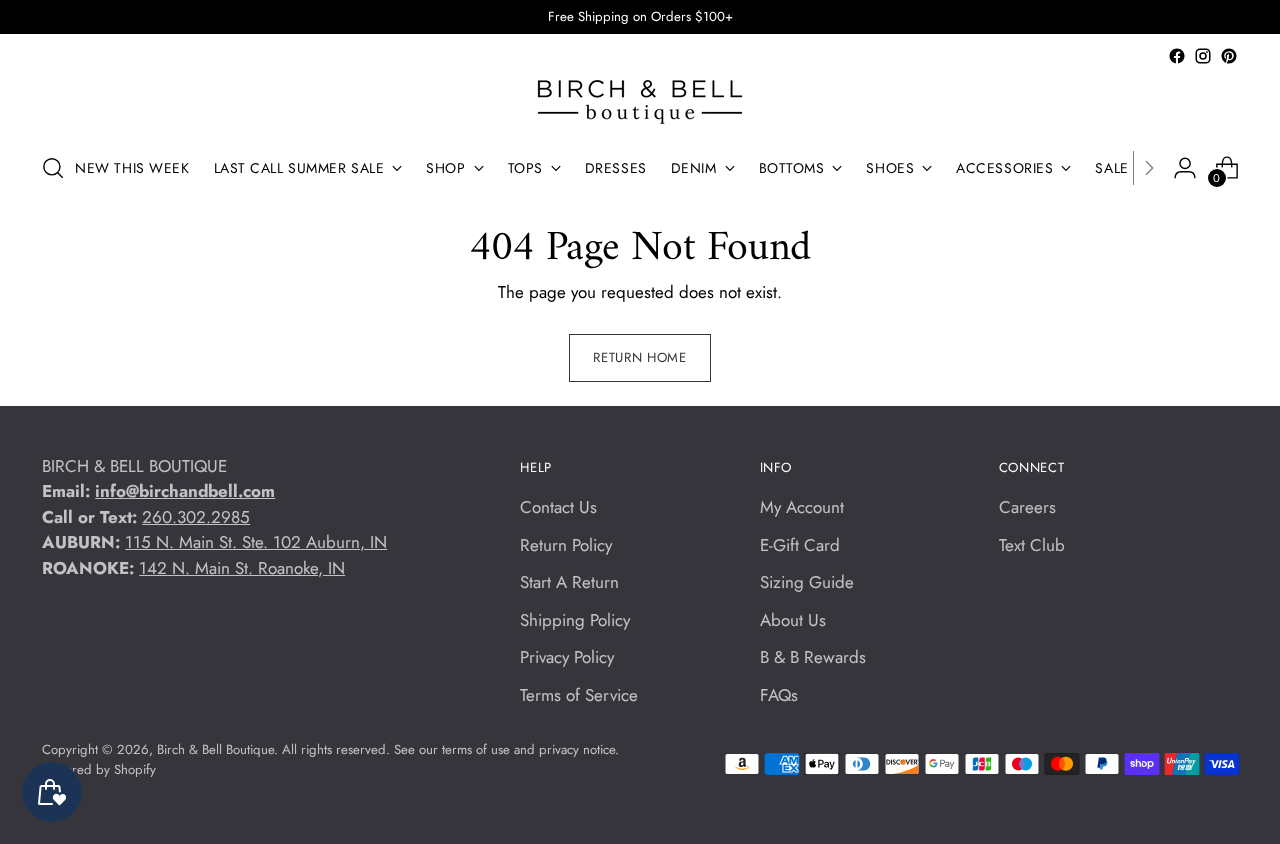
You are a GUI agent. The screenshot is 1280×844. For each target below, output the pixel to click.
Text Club (1032, 545)
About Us (793, 620)
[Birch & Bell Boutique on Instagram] (1203, 56)
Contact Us (558, 507)
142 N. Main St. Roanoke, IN (242, 568)
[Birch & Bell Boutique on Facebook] (1177, 56)
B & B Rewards (813, 657)
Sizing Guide (807, 582)
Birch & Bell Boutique (215, 749)
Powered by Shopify (99, 769)
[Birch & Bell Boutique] (640, 102)
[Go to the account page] (1185, 168)
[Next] (1149, 168)
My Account (802, 507)
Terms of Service (579, 695)
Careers (1027, 507)
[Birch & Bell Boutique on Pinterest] (1229, 56)
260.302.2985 (196, 517)
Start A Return (569, 582)
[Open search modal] (53, 168)
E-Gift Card (800, 545)
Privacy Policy (567, 657)
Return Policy (566, 545)
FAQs (779, 695)
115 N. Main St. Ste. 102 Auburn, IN (256, 542)
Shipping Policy (575, 620)
